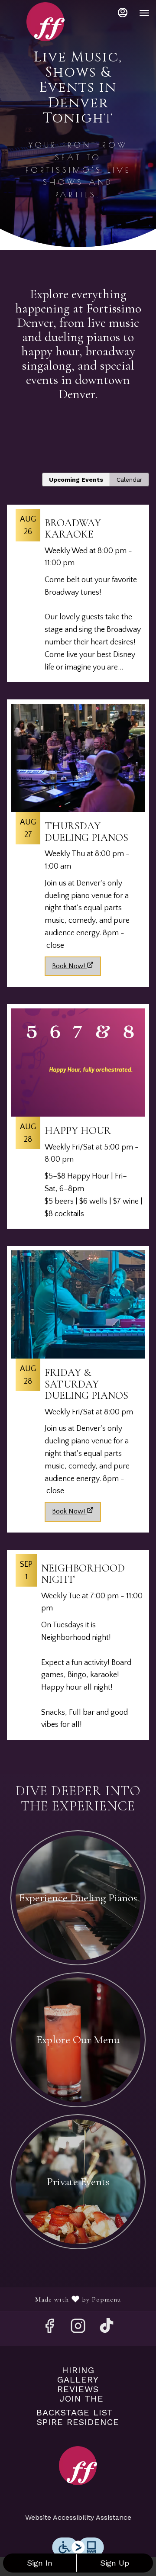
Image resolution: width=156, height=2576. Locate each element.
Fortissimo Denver (78, 2466)
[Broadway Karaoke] (78, 598)
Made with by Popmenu (64, 2299)
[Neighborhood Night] (78, 1649)
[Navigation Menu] (144, 13)
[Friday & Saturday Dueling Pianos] (78, 1372)
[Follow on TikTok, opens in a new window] (107, 2329)
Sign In (40, 2563)
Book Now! (68, 966)
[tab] (76, 480)
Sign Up (115, 2563)
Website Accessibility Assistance (78, 2517)
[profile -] (123, 13)
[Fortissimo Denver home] (45, 22)
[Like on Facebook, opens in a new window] (49, 2329)
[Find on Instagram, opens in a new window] (78, 2329)
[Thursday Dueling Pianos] (78, 826)
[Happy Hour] (78, 1121)
